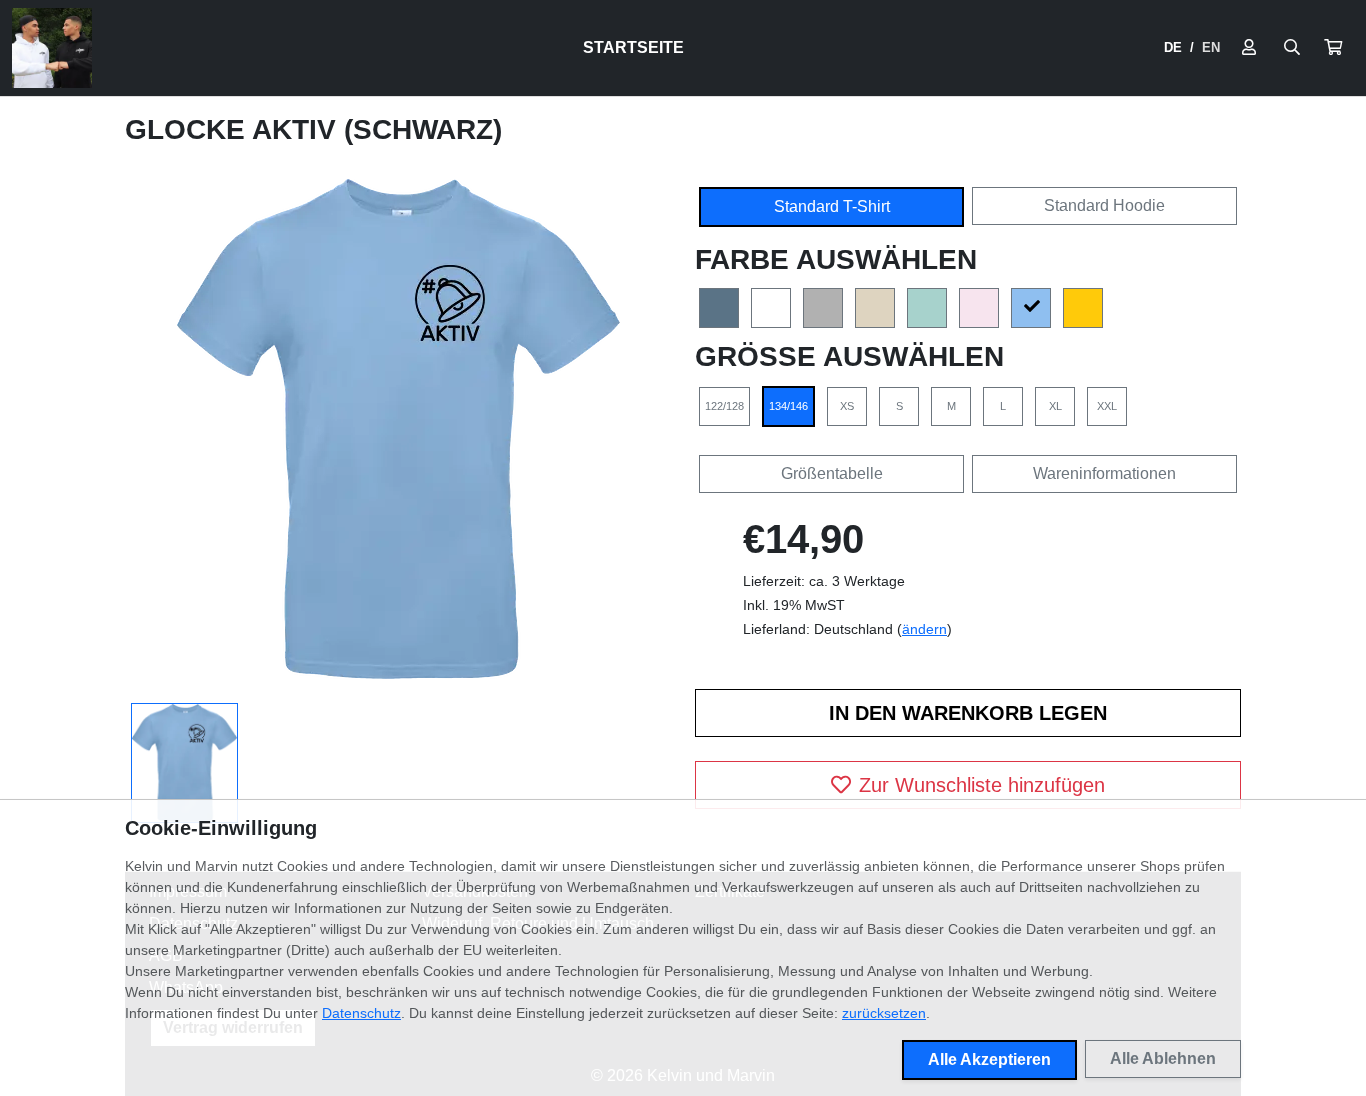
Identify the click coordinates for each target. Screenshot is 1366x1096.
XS (847, 406)
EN (1211, 47)
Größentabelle (832, 473)
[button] (1333, 48)
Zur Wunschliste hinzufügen (982, 785)
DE (1173, 47)
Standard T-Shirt (832, 206)
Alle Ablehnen (1163, 1058)
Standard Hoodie (1104, 205)
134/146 (788, 406)
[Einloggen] (1249, 48)
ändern (924, 629)
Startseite (633, 47)
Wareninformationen (1104, 473)
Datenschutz (361, 1013)
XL (1055, 406)
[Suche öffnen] (1292, 48)
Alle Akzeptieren (989, 1059)
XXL (1107, 406)
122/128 (724, 406)
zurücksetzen (884, 1013)
